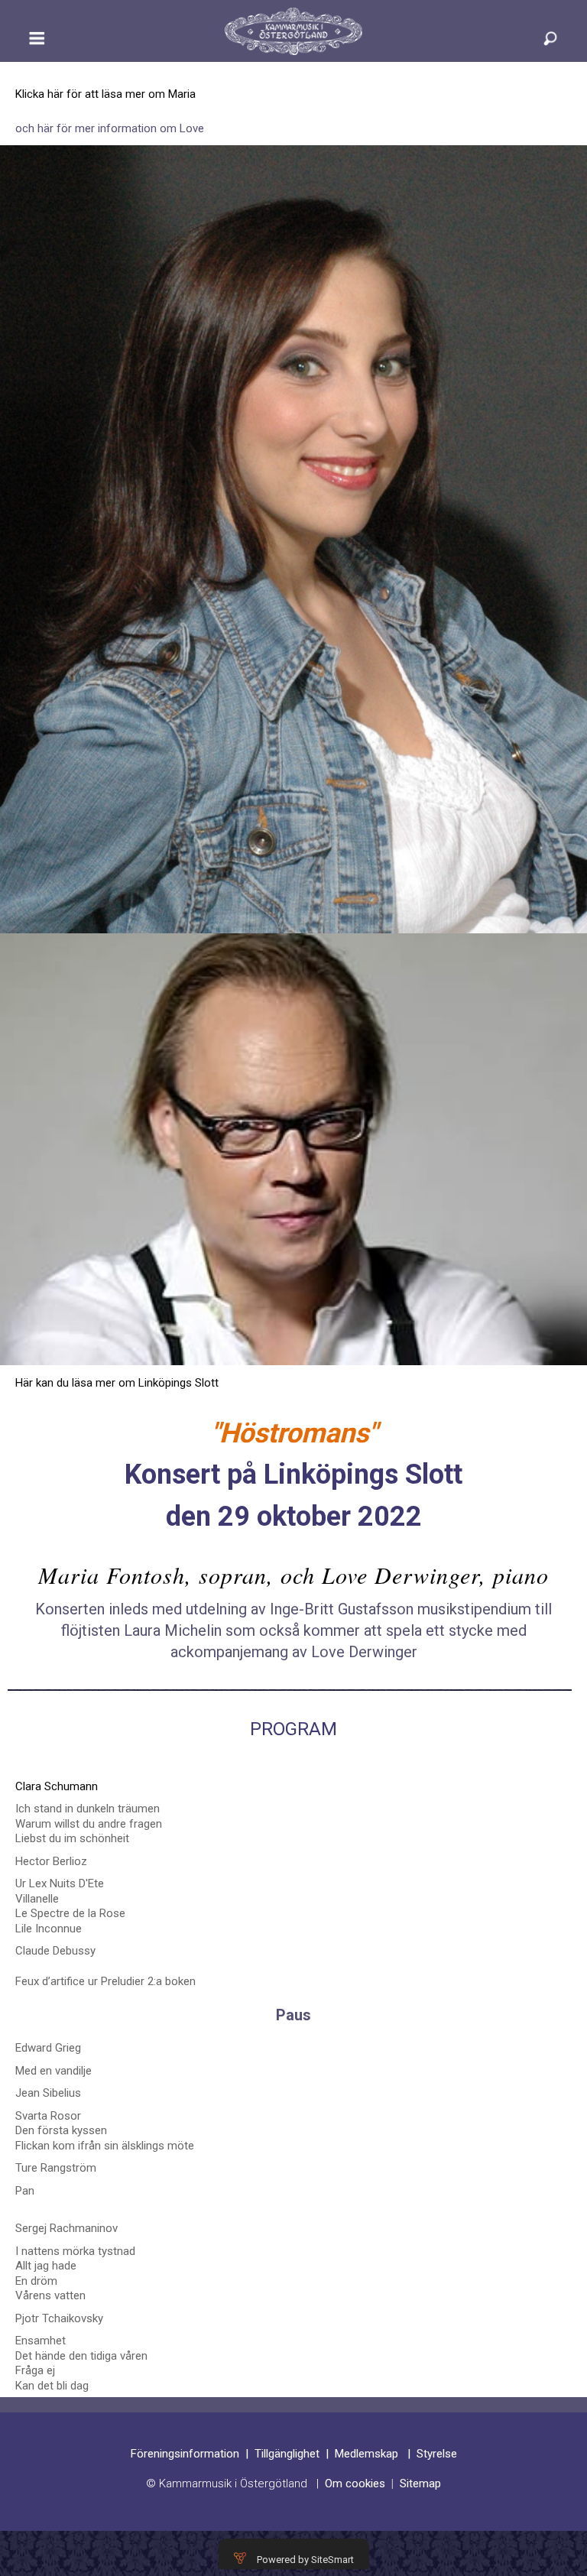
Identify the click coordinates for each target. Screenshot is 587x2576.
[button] (37, 45)
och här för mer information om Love (110, 128)
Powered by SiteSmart (305, 2560)
